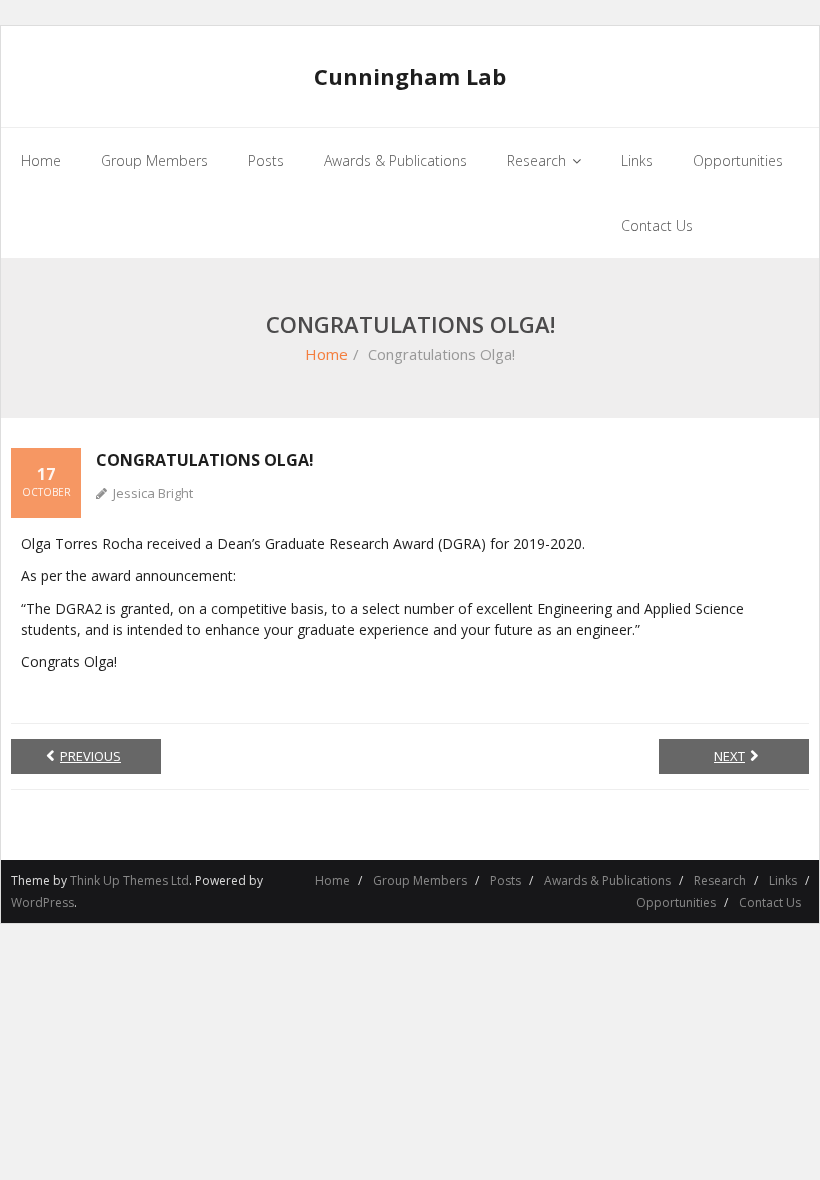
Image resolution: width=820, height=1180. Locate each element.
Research (720, 880)
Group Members (420, 880)
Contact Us (770, 902)
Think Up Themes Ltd (129, 880)
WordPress (42, 902)
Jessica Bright (153, 493)
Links (783, 880)
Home (326, 354)
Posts (505, 880)
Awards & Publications (607, 880)
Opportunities (676, 902)
